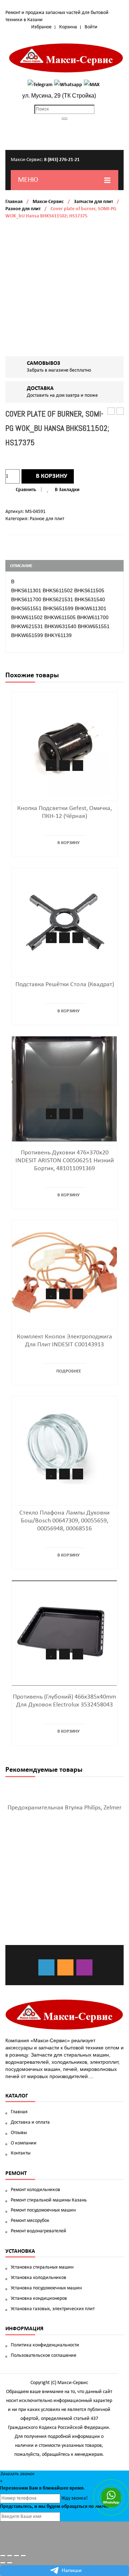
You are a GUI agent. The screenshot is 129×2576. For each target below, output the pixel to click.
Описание (21, 566)
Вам (34, 2488)
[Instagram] (84, 1967)
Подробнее (69, 1371)
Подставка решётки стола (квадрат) (65, 985)
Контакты (21, 2153)
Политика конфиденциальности (45, 2345)
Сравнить (26, 490)
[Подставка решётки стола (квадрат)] (64, 921)
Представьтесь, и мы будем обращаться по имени (55, 2507)
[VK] (46, 1967)
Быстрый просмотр (78, 766)
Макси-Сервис (48, 202)
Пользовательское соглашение (44, 2356)
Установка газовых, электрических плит (53, 2309)
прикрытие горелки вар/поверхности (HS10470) (111, 412)
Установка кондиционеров (39, 2299)
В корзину (52, 476)
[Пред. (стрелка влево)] (3, 2563)
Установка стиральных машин (42, 2267)
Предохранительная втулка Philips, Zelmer (64, 1808)
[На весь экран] (16, 2556)
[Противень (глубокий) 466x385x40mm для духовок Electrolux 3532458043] (64, 1633)
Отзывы (19, 2133)
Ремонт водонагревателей (39, 2231)
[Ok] (65, 1967)
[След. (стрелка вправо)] (10, 2563)
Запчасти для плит (93, 202)
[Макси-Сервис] (66, 58)
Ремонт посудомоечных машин (43, 2210)
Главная (14, 202)
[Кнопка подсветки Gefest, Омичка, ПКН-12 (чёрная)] (64, 745)
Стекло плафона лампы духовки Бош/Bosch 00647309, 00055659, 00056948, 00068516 (64, 1521)
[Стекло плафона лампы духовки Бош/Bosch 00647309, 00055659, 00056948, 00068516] (64, 1449)
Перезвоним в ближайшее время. (42, 2488)
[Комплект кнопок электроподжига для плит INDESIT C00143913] (64, 1273)
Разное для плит (23, 209)
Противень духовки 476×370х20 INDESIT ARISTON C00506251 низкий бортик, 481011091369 (65, 1161)
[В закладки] (51, 766)
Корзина (68, 27)
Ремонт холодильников (35, 2190)
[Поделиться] (10, 2556)
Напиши (72, 2571)
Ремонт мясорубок (30, 2221)
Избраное (41, 27)
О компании (24, 2143)
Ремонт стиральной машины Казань (49, 2200)
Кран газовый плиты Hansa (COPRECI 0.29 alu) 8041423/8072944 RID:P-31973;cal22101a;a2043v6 (120, 412)
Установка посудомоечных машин (46, 2288)
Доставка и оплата (30, 2122)
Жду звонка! (75, 2498)
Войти (91, 27)
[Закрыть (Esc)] (3, 2556)
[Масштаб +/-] (23, 2556)
